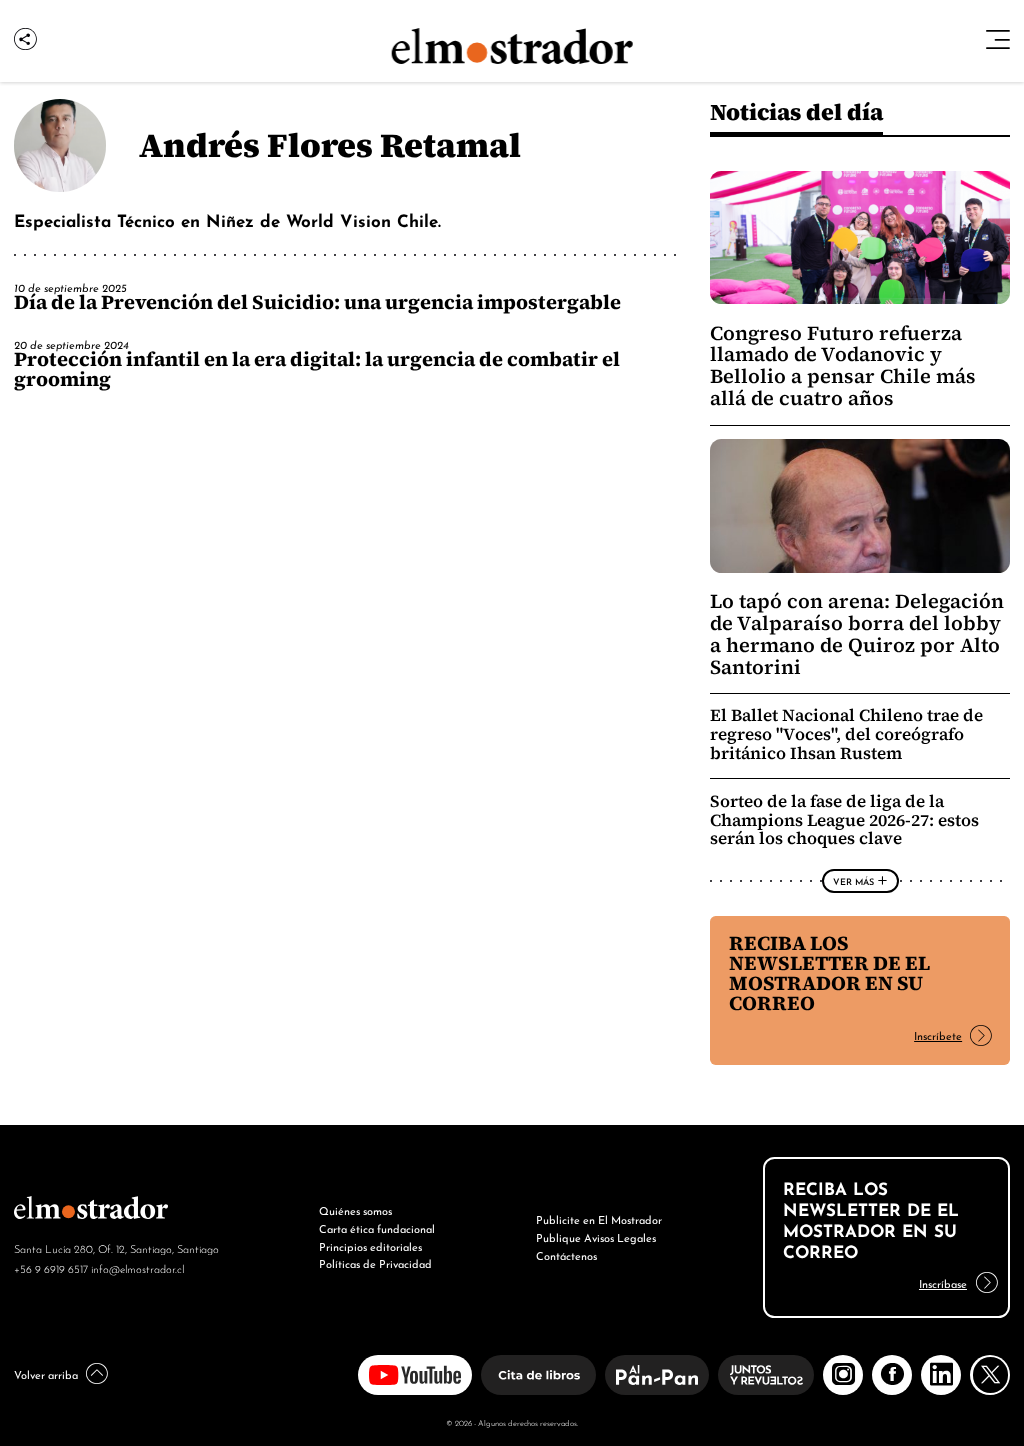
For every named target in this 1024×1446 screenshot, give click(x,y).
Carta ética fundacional (377, 1228)
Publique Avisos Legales (596, 1237)
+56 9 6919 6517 (51, 1268)
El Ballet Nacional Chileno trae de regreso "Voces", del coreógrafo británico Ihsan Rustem (846, 734)
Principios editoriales (370, 1246)
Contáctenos (566, 1255)
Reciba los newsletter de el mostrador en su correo (829, 973)
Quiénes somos (355, 1210)
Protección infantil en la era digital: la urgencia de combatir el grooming (317, 369)
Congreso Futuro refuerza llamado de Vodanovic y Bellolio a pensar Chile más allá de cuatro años (843, 366)
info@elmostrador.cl (137, 1268)
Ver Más (853, 881)
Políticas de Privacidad (375, 1263)
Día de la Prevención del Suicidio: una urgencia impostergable (317, 302)
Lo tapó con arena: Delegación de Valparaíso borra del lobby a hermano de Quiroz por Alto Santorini (857, 634)
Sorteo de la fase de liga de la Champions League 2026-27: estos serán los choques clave (844, 820)
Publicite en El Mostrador (599, 1219)
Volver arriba (46, 1374)
